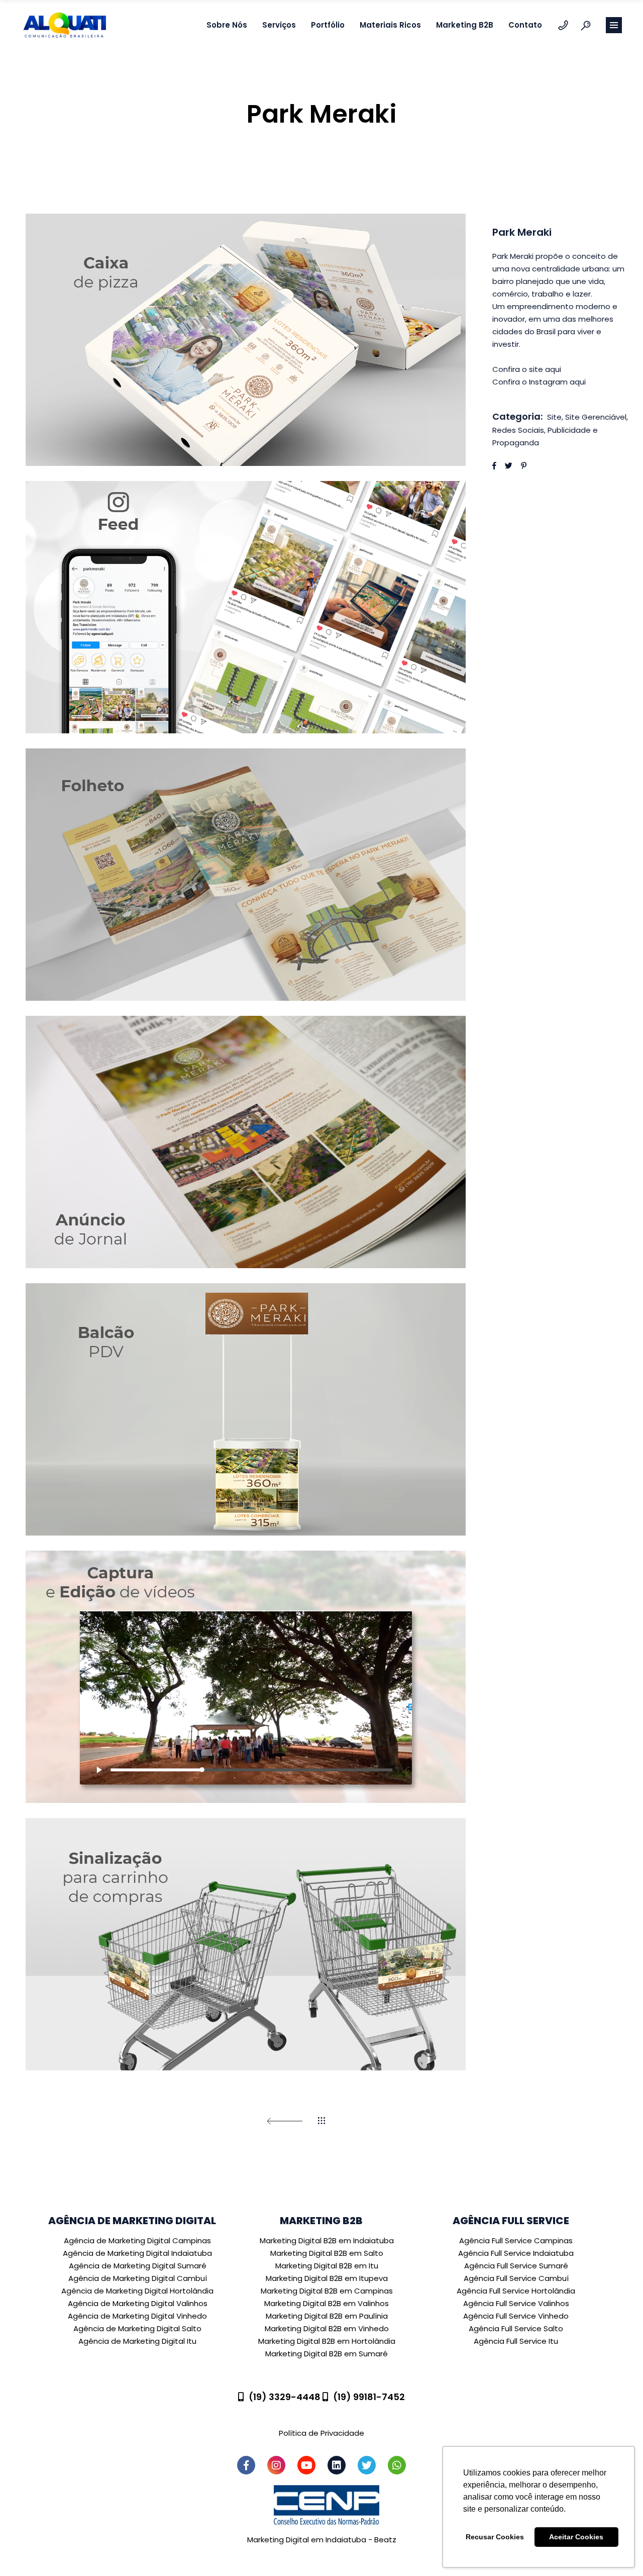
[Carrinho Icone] (563, 25)
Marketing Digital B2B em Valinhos (327, 2303)
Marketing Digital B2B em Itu (327, 2266)
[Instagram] (276, 2465)
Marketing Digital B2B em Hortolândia (327, 2341)
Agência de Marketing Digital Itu (137, 2341)
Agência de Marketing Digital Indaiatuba (137, 2253)
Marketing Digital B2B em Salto (327, 2253)
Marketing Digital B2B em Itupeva (327, 2278)
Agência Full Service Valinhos (516, 2303)
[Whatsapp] (397, 2465)
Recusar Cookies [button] (495, 2537)
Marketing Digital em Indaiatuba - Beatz (322, 2540)
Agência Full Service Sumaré (516, 2266)
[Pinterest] (524, 466)
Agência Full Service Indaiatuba (516, 2253)
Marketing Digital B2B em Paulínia (327, 2316)
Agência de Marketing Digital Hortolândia (137, 2291)
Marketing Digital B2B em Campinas (327, 2291)
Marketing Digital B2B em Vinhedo (327, 2328)
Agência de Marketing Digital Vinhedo (137, 2316)
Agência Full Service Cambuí (516, 2278)
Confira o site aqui (527, 369)
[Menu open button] (614, 25)
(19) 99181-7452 (369, 2397)
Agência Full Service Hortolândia (516, 2291)
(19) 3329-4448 (285, 2397)
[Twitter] (509, 466)
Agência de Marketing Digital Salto (137, 2328)
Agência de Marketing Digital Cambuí (138, 2278)
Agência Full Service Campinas (516, 2240)
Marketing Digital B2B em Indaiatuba (327, 2240)
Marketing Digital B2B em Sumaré (327, 2354)
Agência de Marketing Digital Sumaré (138, 2266)
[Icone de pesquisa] (586, 25)
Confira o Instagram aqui (539, 382)
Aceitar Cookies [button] (576, 2537)
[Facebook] (494, 466)
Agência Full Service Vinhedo (516, 2316)
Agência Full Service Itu (516, 2341)
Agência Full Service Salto (516, 2328)
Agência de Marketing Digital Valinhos (138, 2303)
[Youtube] (306, 2465)
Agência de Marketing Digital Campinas (137, 2240)
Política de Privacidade (321, 2433)
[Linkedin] (337, 2465)
